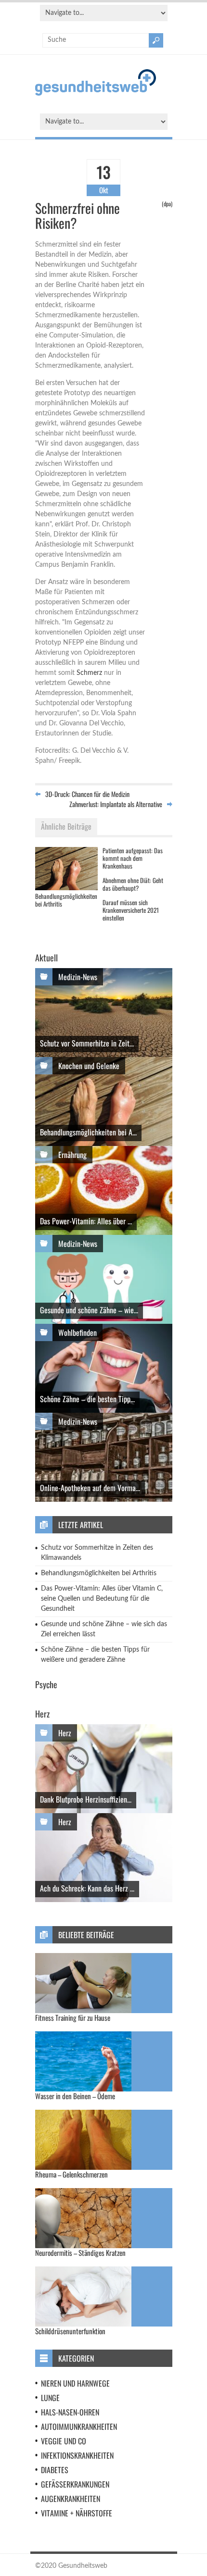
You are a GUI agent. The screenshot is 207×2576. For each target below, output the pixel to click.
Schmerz (89, 673)
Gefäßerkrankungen (75, 2484)
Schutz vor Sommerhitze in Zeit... (87, 1043)
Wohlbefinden (78, 1332)
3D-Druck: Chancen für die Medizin (87, 794)
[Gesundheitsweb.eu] (96, 94)
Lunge (50, 2398)
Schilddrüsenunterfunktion (70, 2331)
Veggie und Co (64, 2441)
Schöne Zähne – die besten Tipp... (87, 1399)
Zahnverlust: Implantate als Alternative (116, 804)
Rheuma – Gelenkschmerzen (71, 2174)
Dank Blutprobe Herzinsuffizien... (86, 1799)
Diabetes (55, 2470)
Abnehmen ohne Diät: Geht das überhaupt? (133, 884)
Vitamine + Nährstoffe (77, 2513)
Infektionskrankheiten (77, 2455)
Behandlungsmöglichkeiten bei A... (88, 1132)
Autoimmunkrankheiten (79, 2427)
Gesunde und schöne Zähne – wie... (89, 1310)
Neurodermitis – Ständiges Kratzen (80, 2252)
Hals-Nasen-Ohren (70, 2412)
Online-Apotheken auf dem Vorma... (90, 1488)
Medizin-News (78, 977)
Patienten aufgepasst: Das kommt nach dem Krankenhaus (133, 858)
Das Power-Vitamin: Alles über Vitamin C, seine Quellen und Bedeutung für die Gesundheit (102, 1599)
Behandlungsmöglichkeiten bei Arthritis (66, 900)
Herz (65, 1733)
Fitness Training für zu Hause (73, 2017)
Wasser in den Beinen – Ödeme (75, 2096)
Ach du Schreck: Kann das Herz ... (87, 1888)
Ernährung (72, 1155)
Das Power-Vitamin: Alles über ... (86, 1221)
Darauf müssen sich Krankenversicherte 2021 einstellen (131, 910)
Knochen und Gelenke (89, 1066)
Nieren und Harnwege (75, 2383)
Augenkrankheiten (71, 2499)
